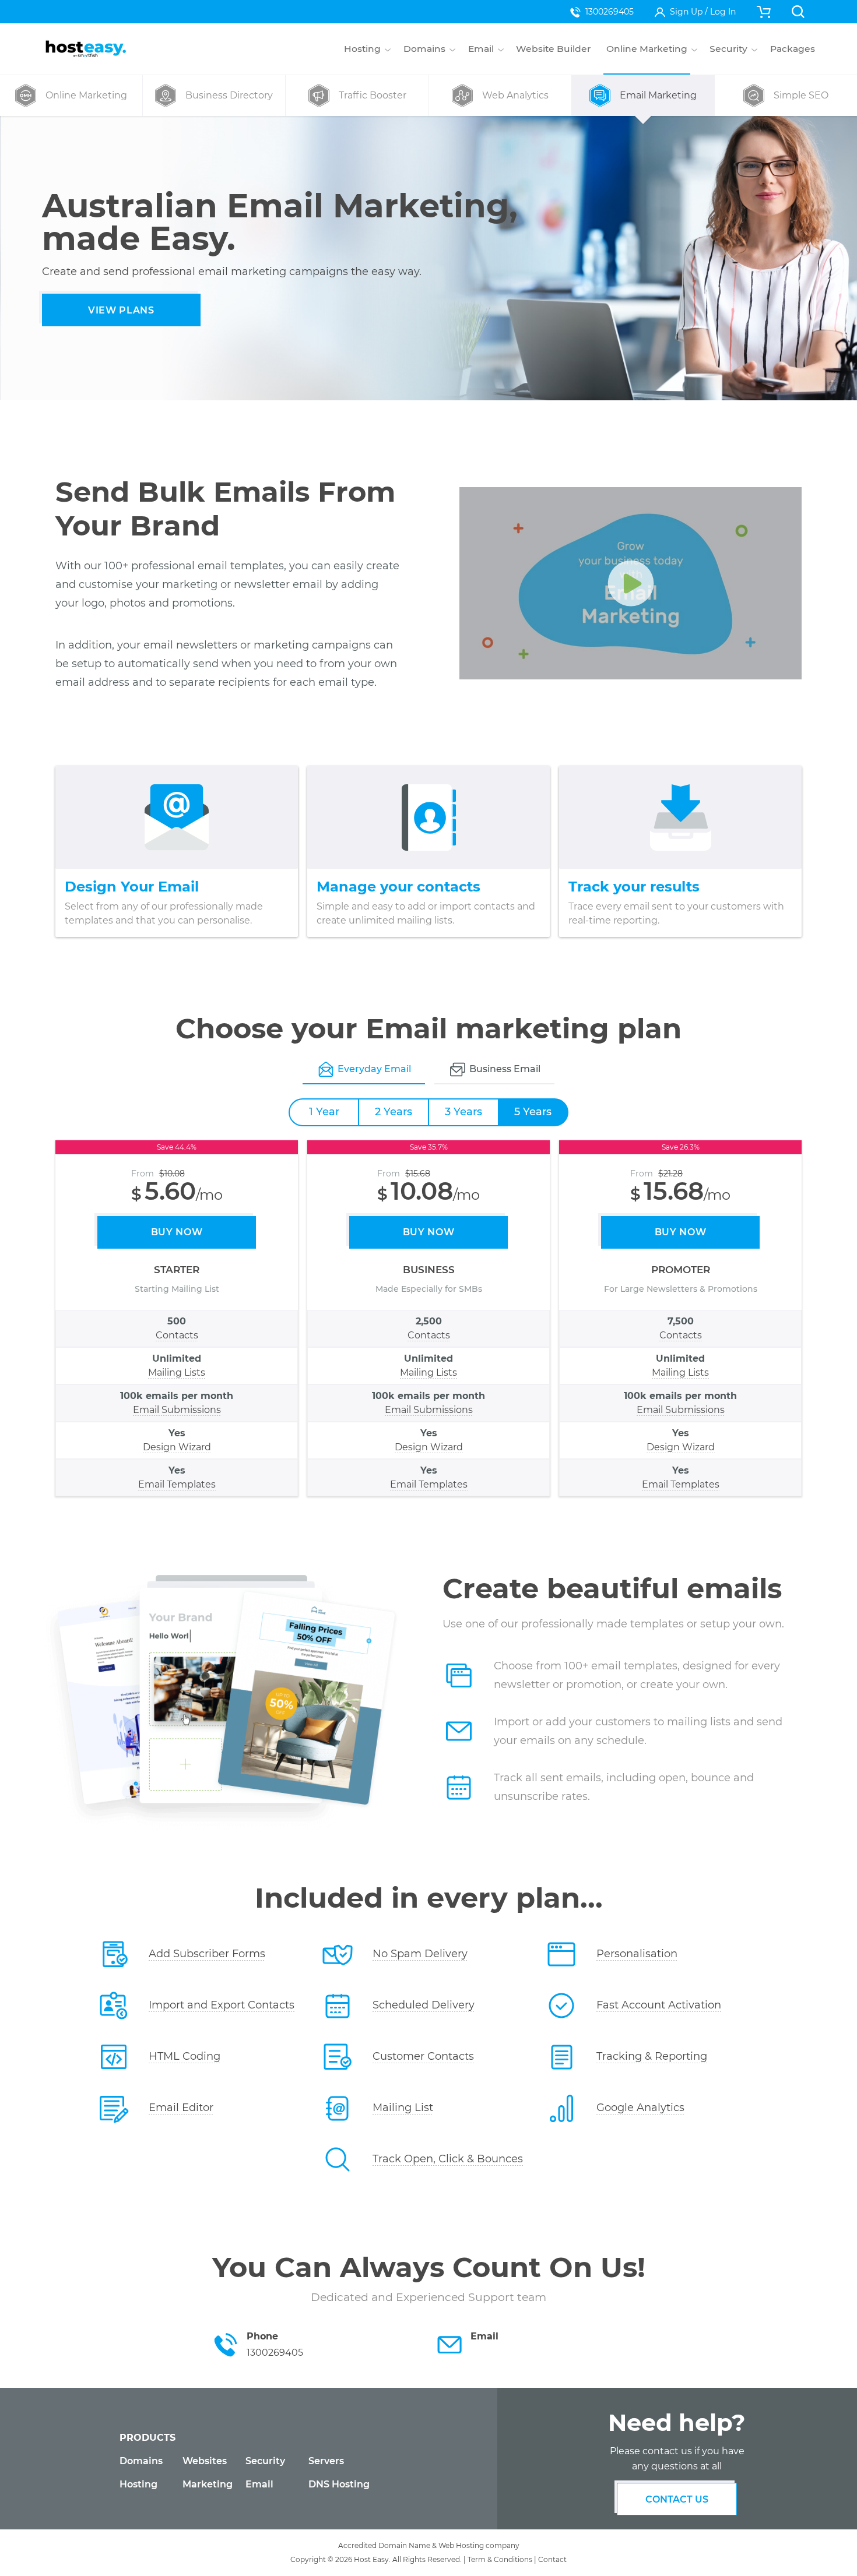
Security (265, 2461)
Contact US (677, 2499)
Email (259, 2484)
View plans (121, 310)
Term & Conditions (500, 2559)
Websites (205, 2461)
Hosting (138, 2484)
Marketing (208, 2484)
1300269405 (610, 12)
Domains (141, 2461)
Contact (552, 2559)
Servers (326, 2461)
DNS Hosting (339, 2484)
